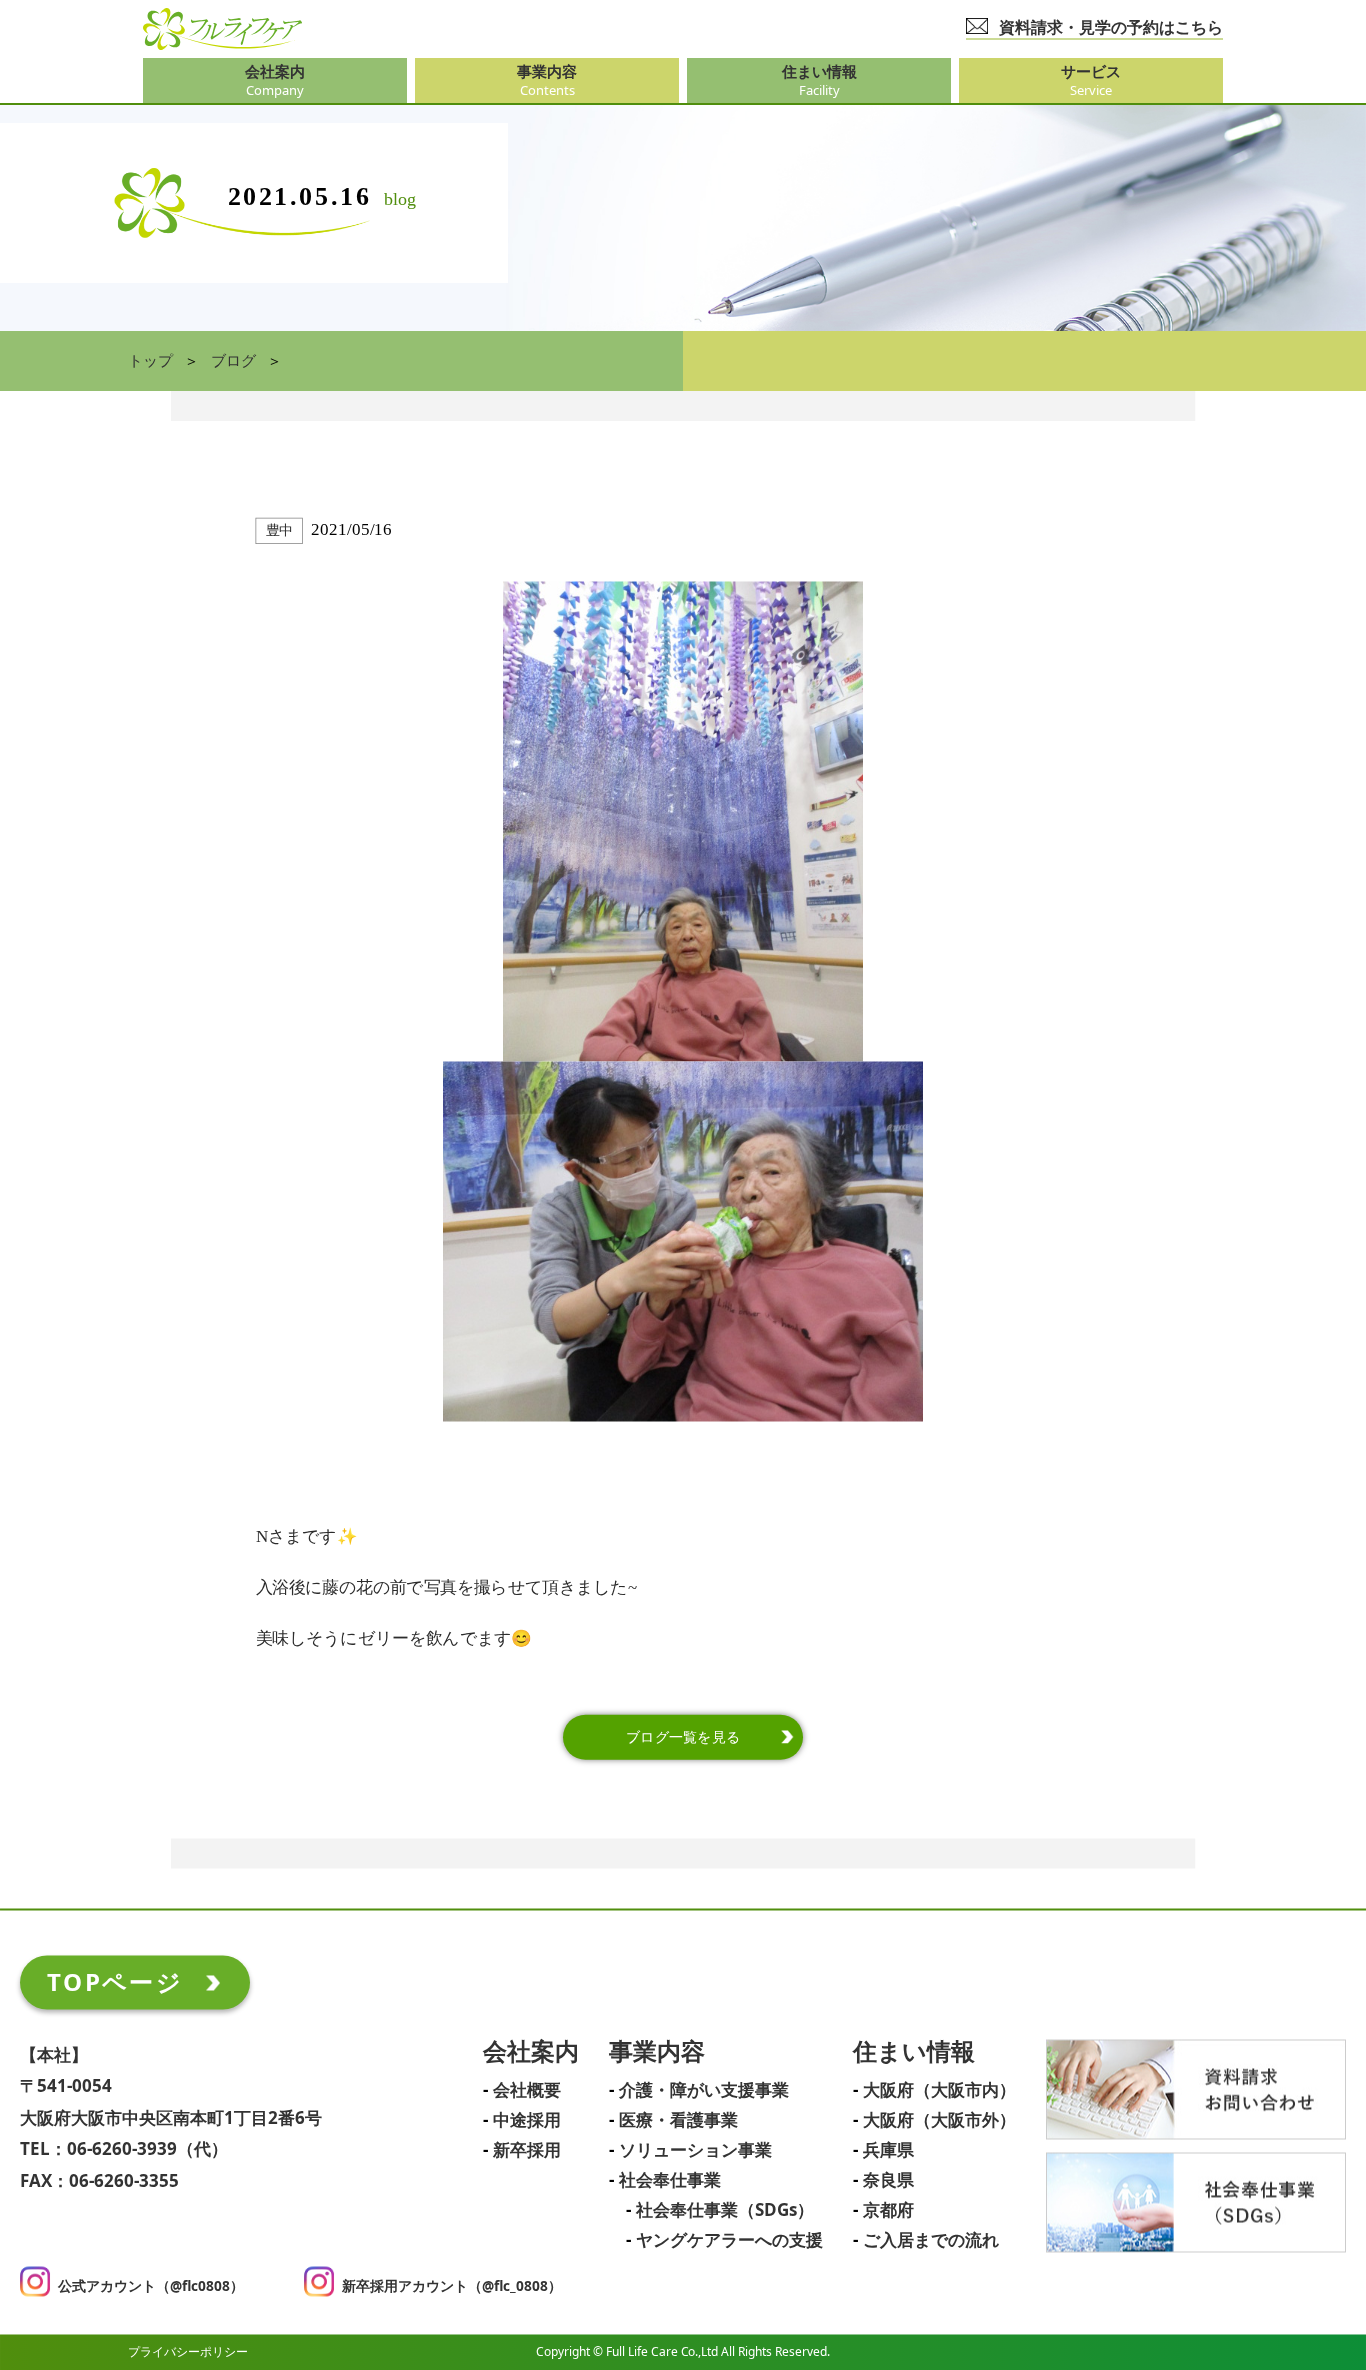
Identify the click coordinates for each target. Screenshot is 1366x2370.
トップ (150, 361)
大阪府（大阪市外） (939, 2121)
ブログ (233, 361)
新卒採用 (527, 2151)
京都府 (888, 2211)
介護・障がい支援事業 (704, 2091)
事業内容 (657, 2052)
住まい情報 (914, 2052)
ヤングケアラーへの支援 (729, 2241)
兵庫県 (888, 2151)
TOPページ (115, 1981)
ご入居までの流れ (931, 2241)
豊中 (279, 530)
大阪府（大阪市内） (939, 2091)
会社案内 (531, 2052)
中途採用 (527, 2121)
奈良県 (888, 2181)
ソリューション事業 (695, 2151)
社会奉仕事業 (670, 2181)
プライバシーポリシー (188, 2351)
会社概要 (527, 2091)
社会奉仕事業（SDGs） (725, 2211)
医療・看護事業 (678, 2121)
